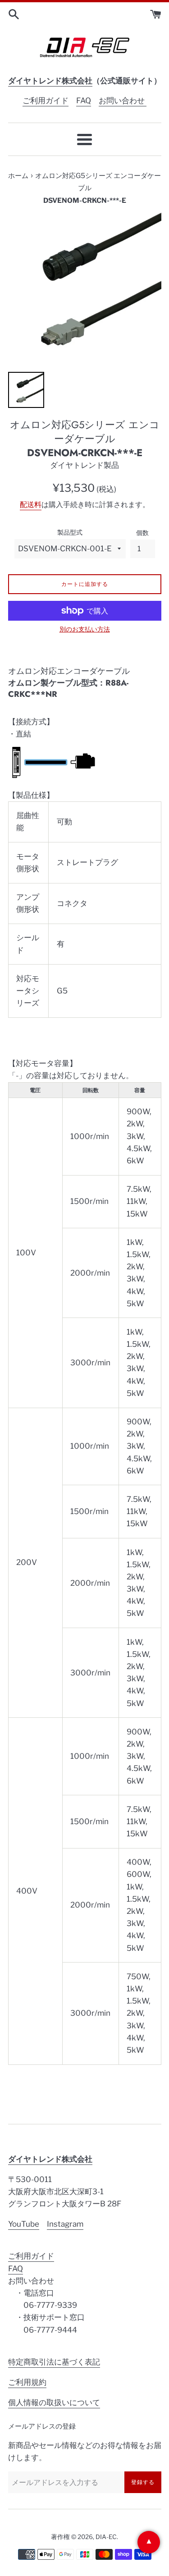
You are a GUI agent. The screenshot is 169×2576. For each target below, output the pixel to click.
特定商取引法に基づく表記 (54, 2362)
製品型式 (70, 532)
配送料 (31, 505)
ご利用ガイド (46, 101)
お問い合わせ (123, 101)
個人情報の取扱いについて (54, 2402)
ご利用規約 (27, 2382)
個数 (142, 533)
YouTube (24, 2224)
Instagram (65, 2224)
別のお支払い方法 (85, 629)
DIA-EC (106, 2537)
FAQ (84, 101)
